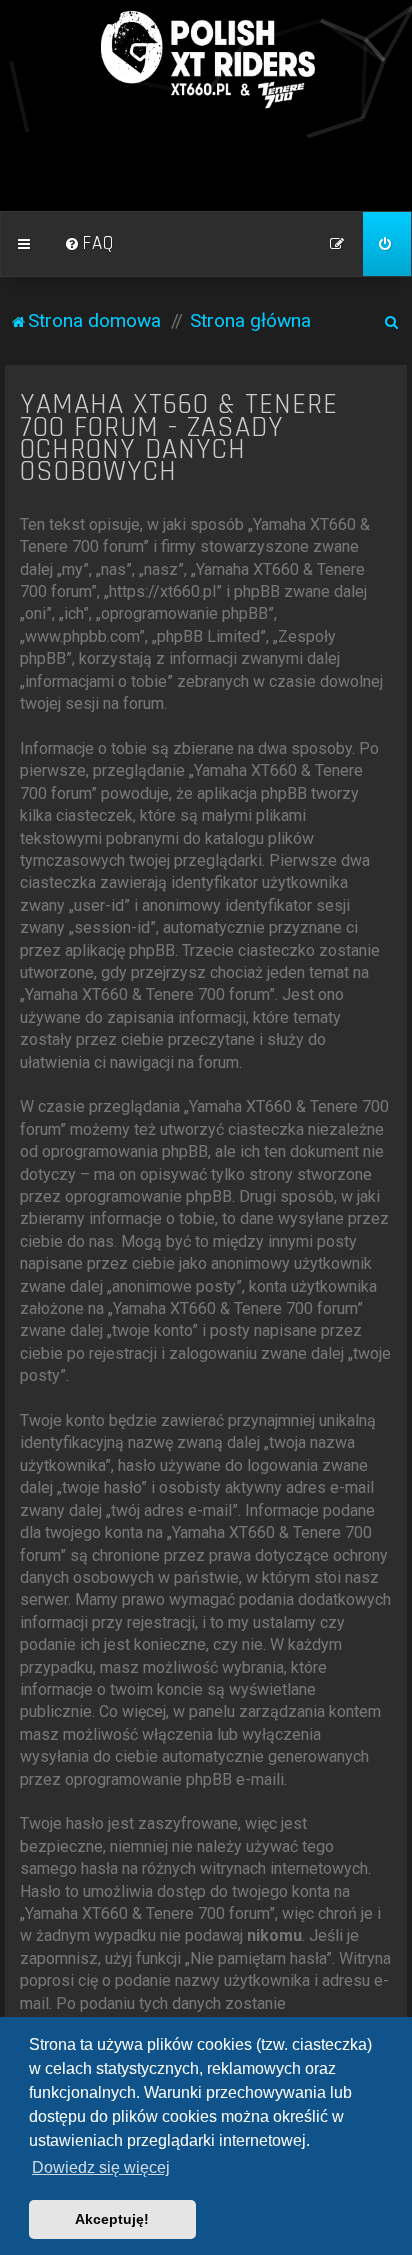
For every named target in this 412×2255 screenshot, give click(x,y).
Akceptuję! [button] (112, 2219)
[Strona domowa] (206, 60)
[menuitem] (89, 244)
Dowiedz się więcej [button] (101, 2167)
